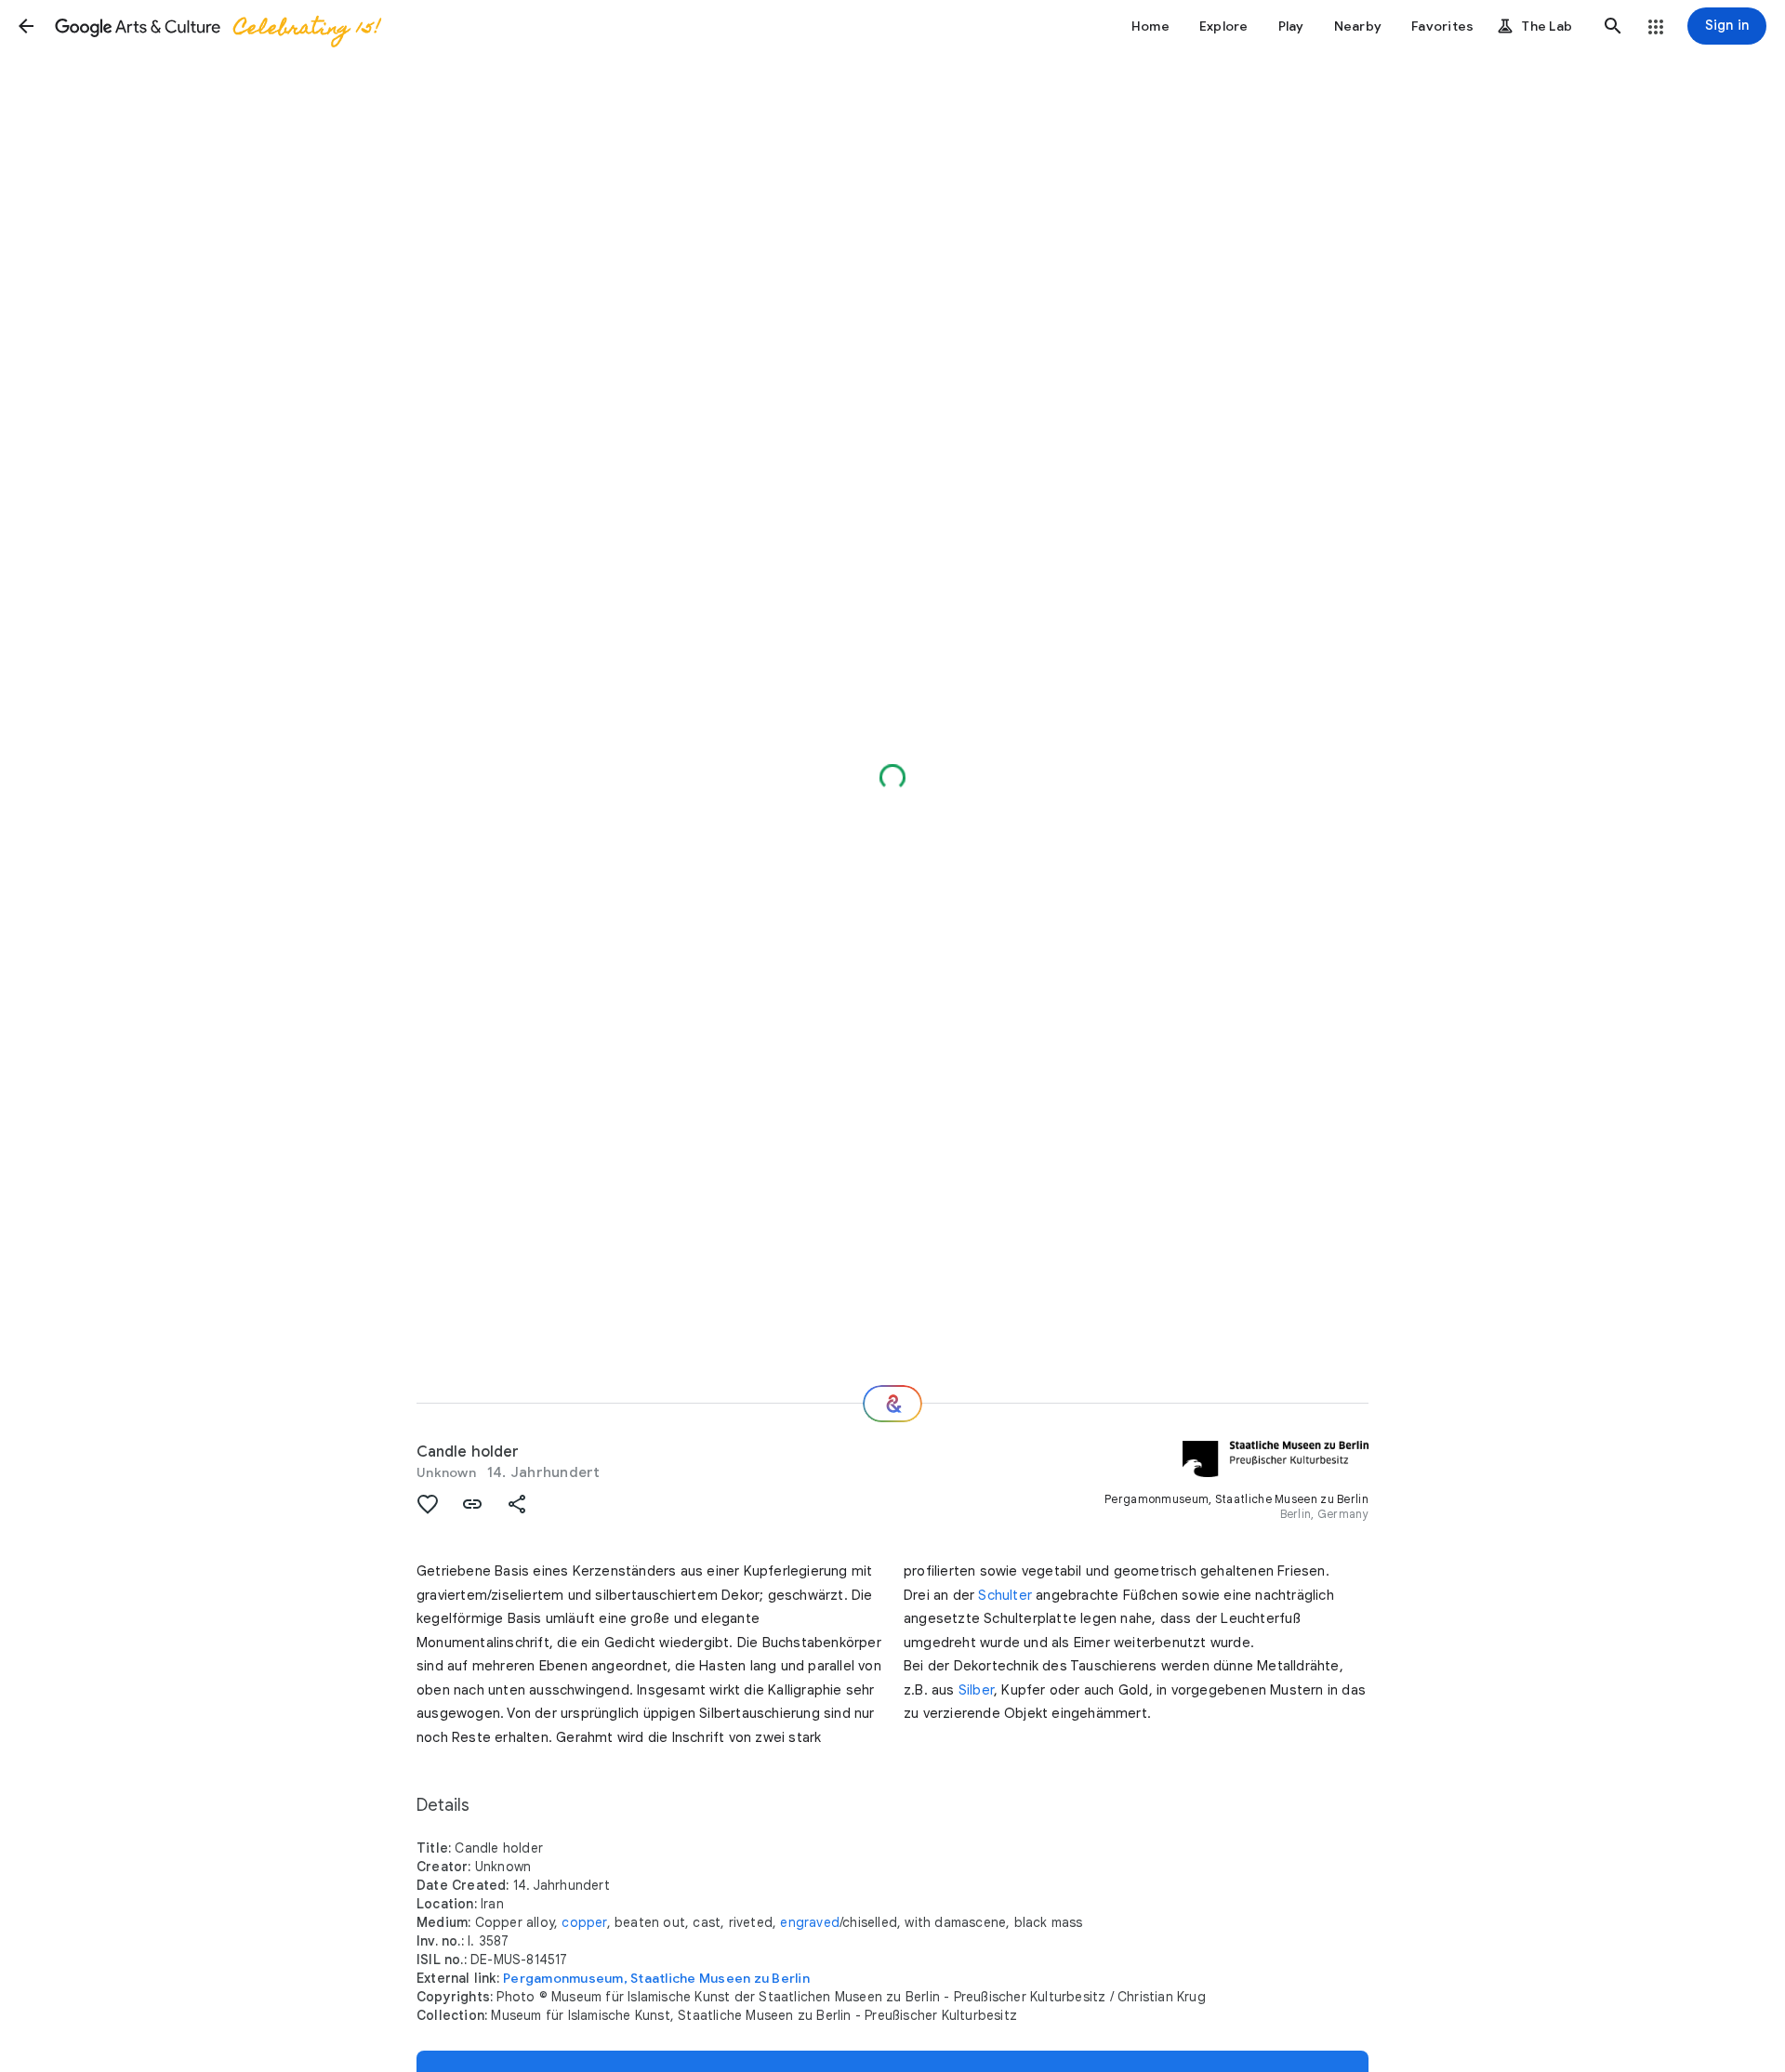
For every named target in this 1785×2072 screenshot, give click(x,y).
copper (584, 1922)
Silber (976, 1690)
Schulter (1005, 1595)
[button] (26, 26)
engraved (810, 1922)
